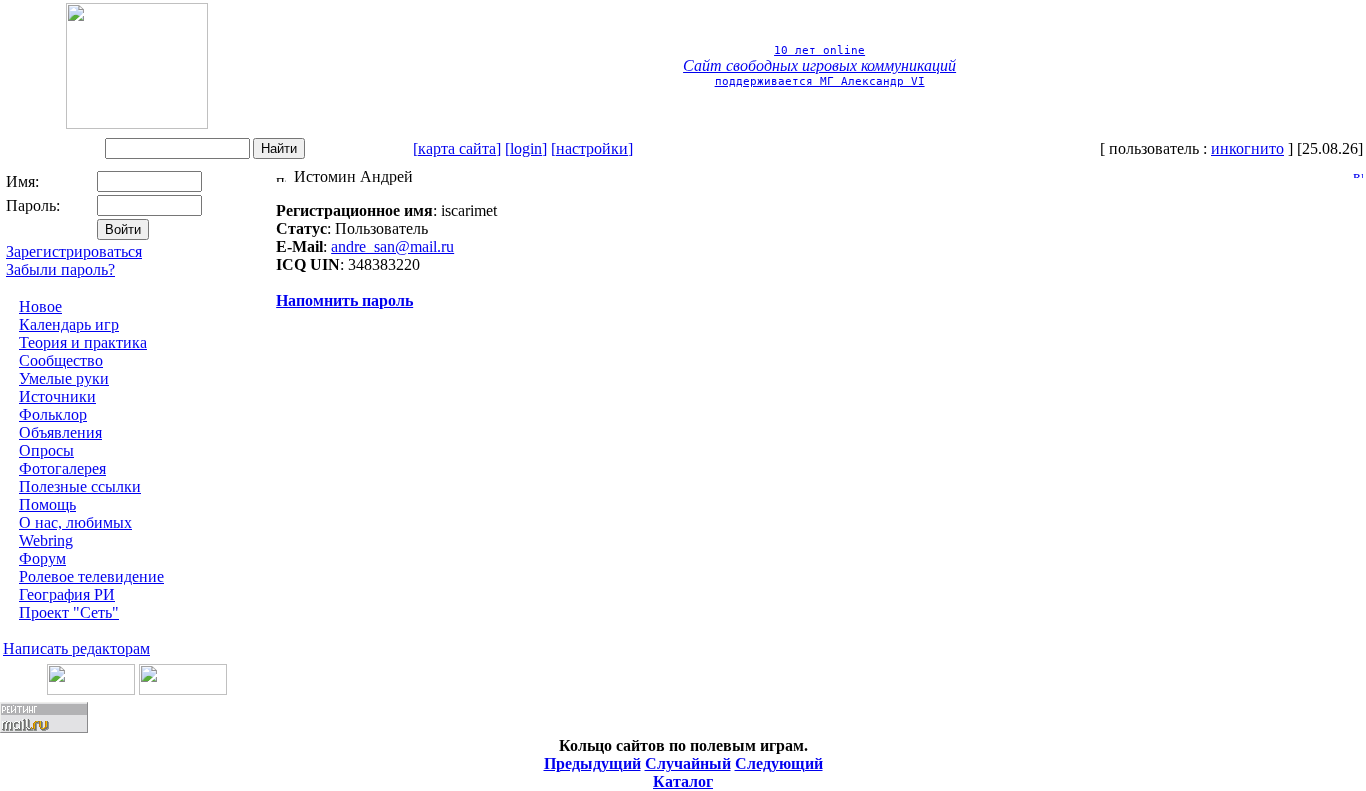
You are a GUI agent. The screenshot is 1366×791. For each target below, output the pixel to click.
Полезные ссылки (80, 486)
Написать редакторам (76, 648)
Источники (57, 396)
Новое (40, 306)
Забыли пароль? (60, 269)
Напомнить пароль (344, 300)
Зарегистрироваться (74, 251)
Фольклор (53, 414)
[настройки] (592, 148)
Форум (42, 558)
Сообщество (61, 360)
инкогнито (1247, 148)
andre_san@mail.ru (392, 246)
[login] (526, 148)
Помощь (47, 504)
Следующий (779, 763)
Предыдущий (592, 763)
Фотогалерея (62, 468)
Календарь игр (69, 324)
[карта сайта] (457, 148)
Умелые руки (64, 378)
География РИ (67, 594)
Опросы (46, 450)
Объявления (60, 432)
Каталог (683, 781)
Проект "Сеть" (69, 612)
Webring (46, 540)
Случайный (688, 763)
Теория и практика (83, 342)
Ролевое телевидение (91, 576)
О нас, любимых (75, 522)
